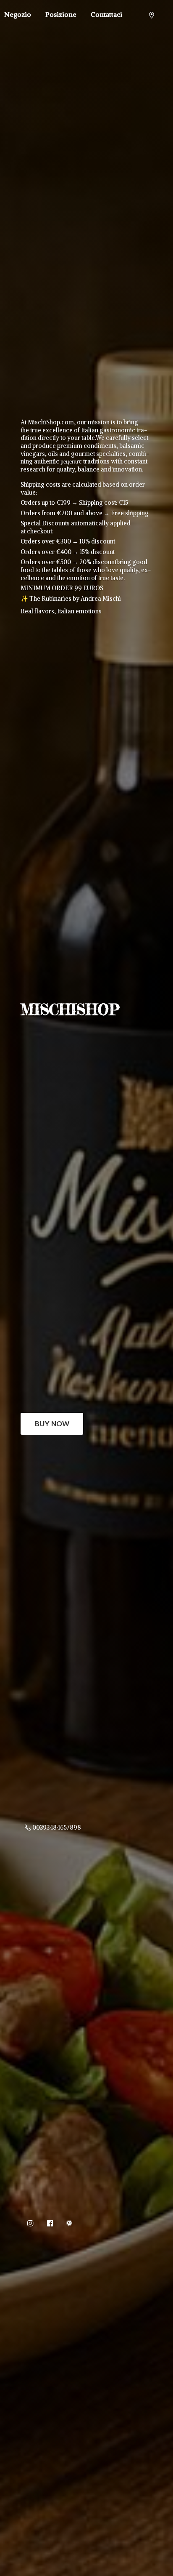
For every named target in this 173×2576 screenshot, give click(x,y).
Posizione (61, 14)
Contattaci (106, 14)
